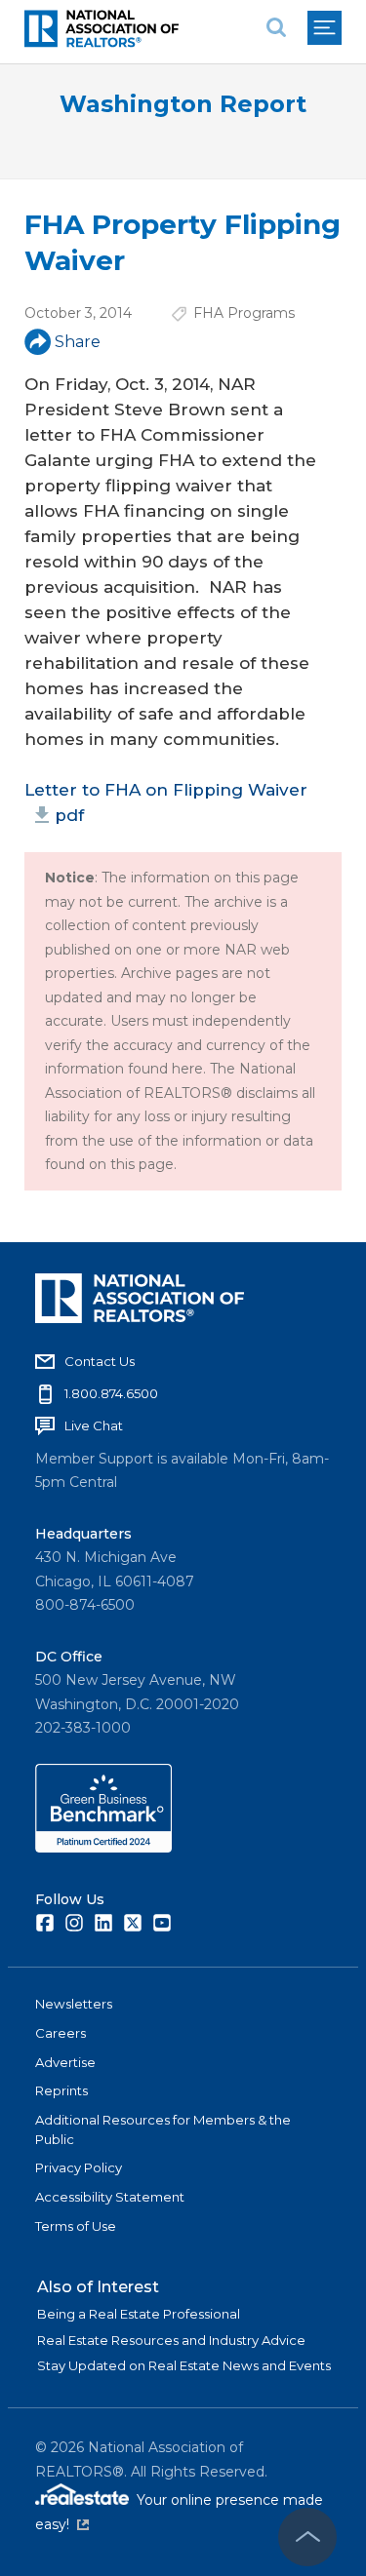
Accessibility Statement (110, 2197)
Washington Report (183, 104)
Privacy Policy (79, 2167)
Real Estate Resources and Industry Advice (171, 2340)
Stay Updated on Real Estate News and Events (184, 2365)
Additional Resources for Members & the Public (163, 2129)
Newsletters (74, 2004)
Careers (61, 2033)
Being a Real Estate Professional (139, 2314)
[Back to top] (307, 2537)
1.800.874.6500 (111, 1393)
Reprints (61, 2090)
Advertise (65, 2062)
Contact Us (100, 1361)
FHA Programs (244, 313)
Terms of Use (76, 2226)
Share (78, 342)
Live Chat (94, 1425)
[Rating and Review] (103, 1848)
